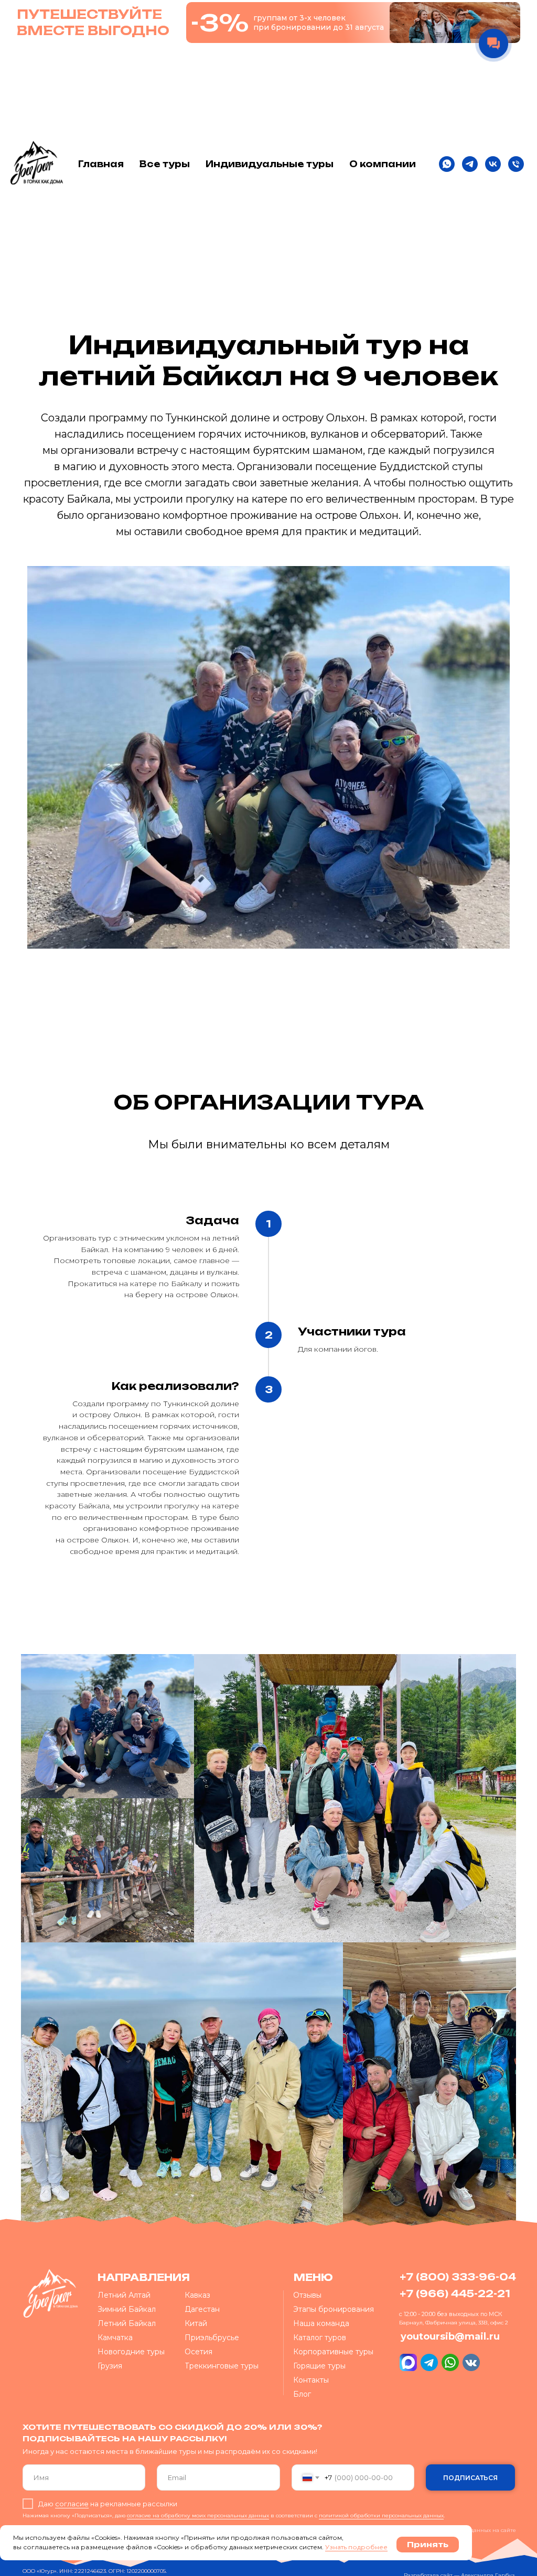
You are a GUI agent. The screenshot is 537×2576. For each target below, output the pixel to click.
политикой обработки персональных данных (381, 2515)
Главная (101, 164)
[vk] (493, 164)
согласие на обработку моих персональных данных (198, 2515)
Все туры (165, 164)
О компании (383, 164)
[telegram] (470, 164)
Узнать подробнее (356, 2547)
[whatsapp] (447, 164)
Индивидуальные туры (270, 164)
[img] (51, 2293)
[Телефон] (516, 164)
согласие (72, 2504)
